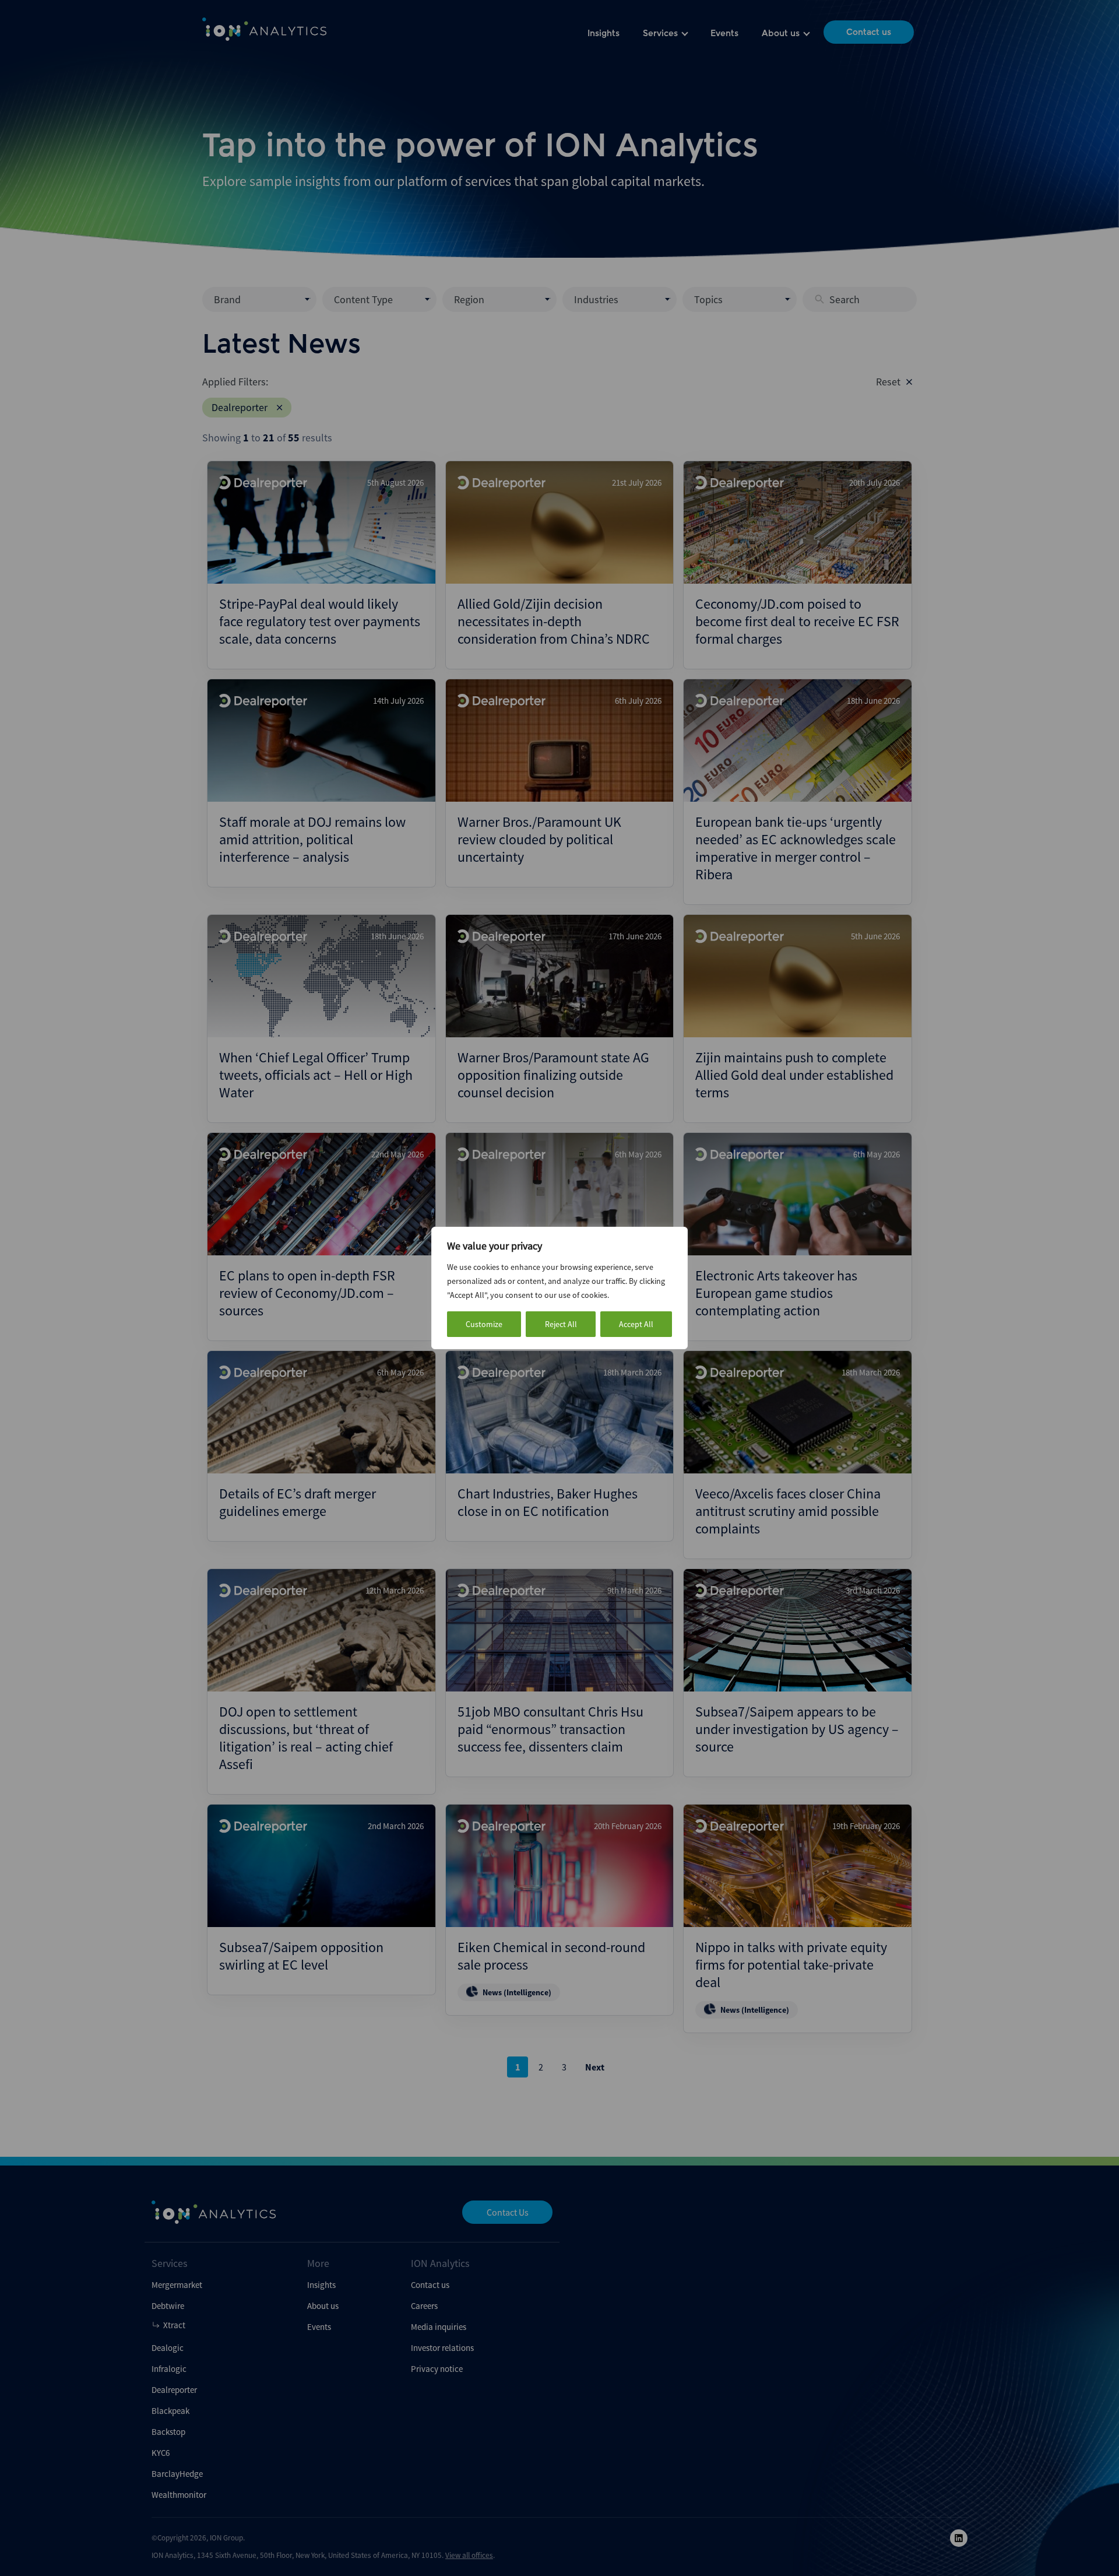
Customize (484, 1324)
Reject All (561, 1324)
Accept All (636, 1324)
